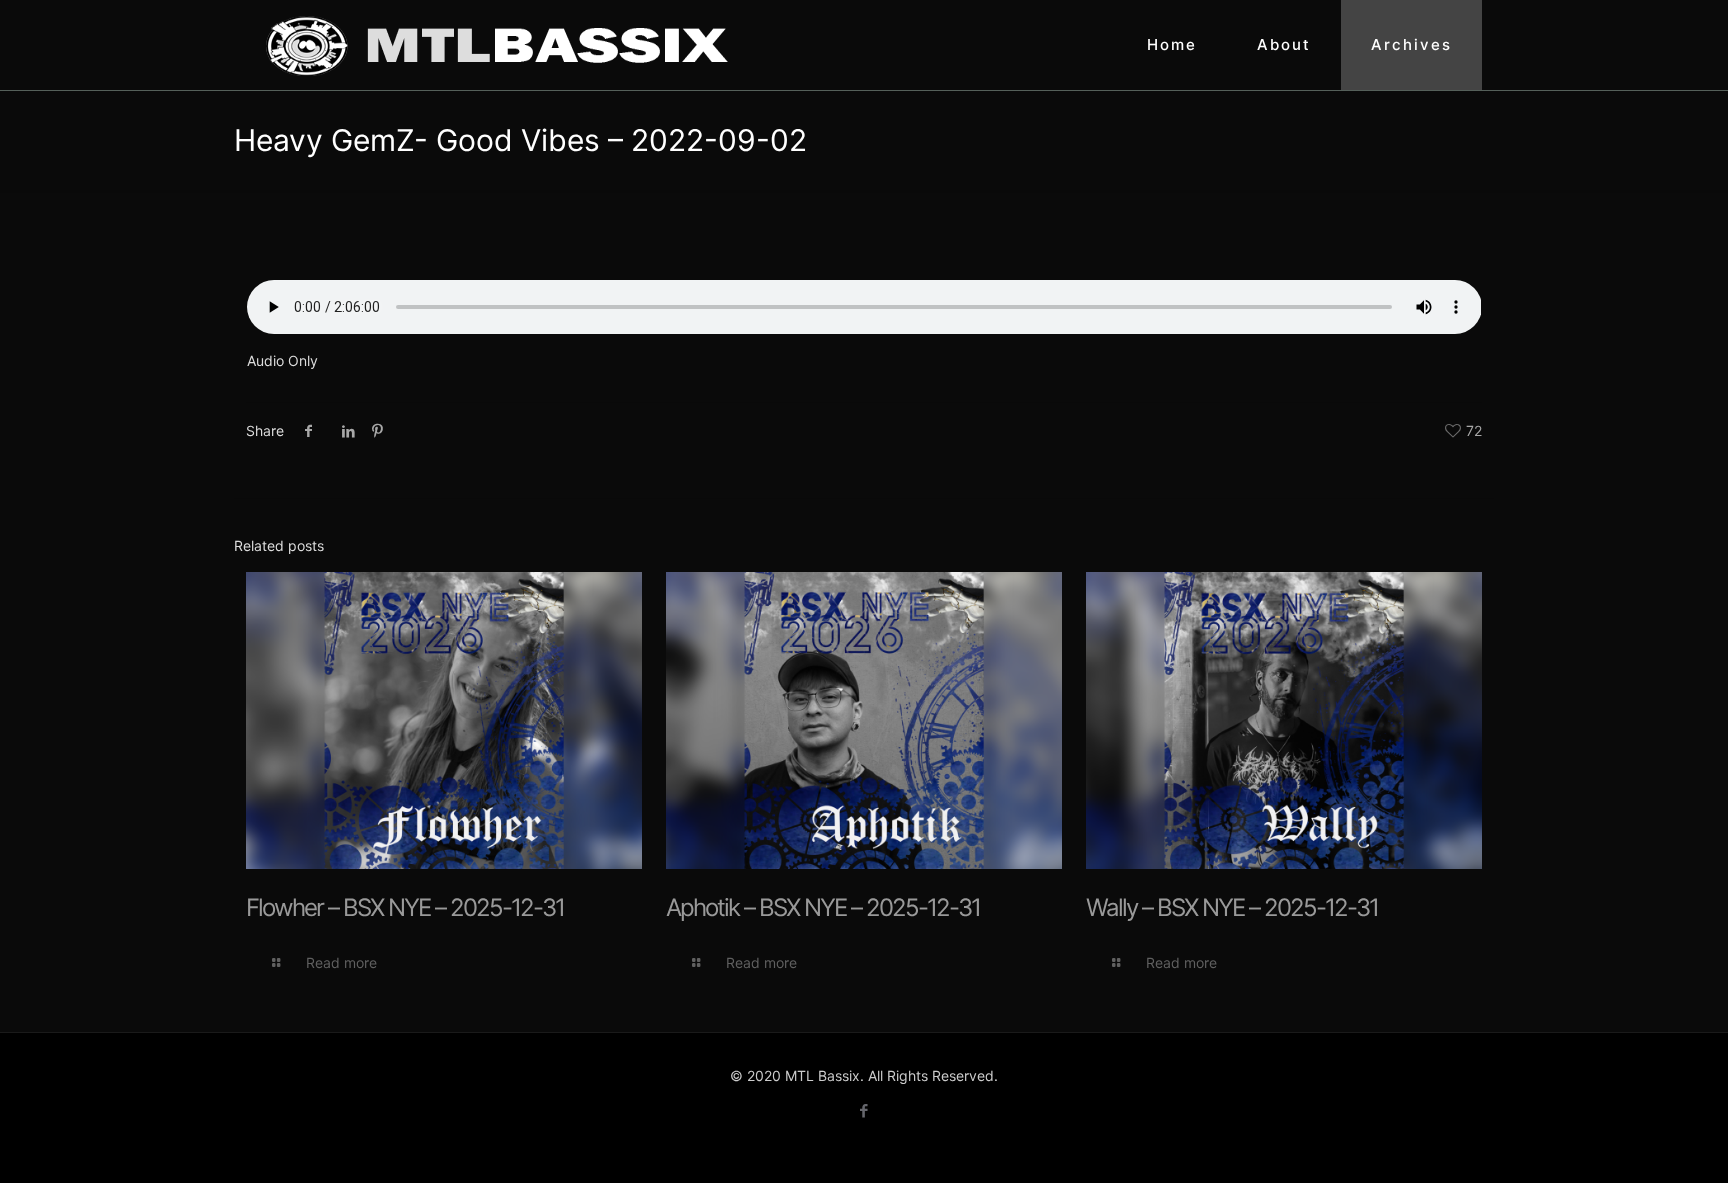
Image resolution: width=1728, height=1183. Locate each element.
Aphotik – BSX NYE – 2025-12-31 (823, 907)
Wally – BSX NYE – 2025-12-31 (1232, 907)
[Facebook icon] (864, 1110)
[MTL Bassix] (497, 45)
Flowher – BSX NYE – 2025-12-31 (405, 907)
